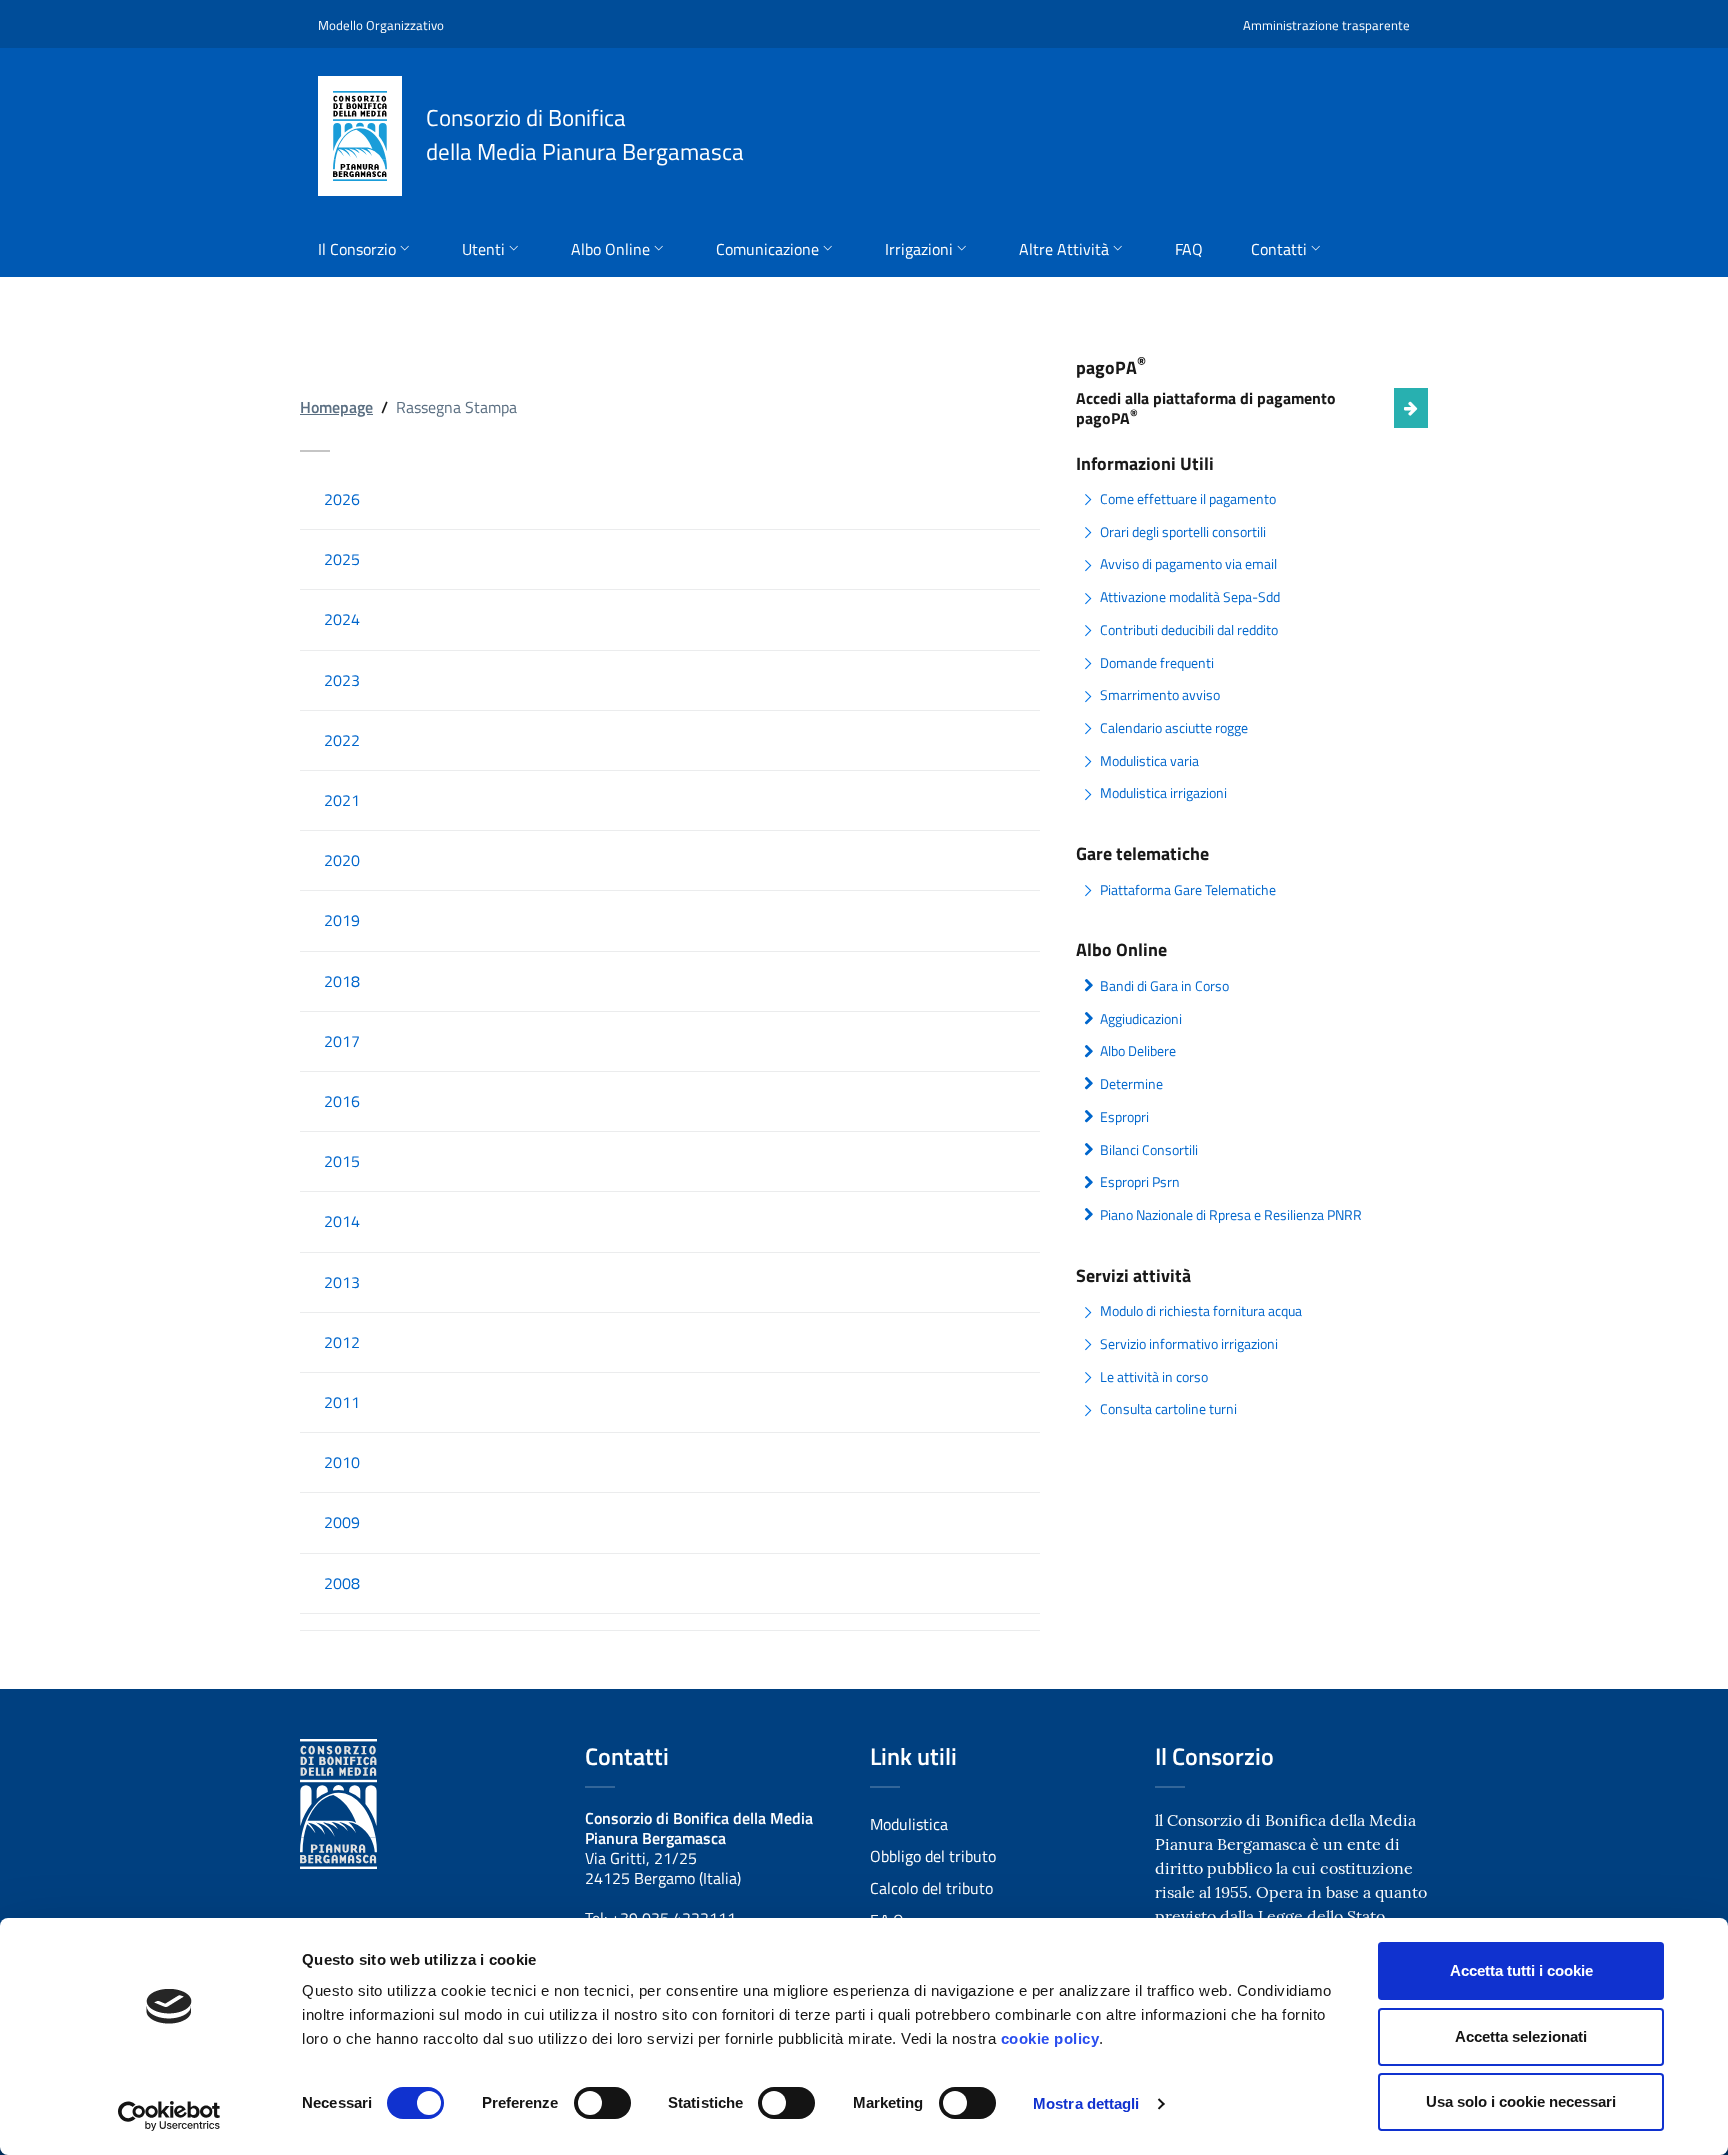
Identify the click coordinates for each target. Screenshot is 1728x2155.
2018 (342, 981)
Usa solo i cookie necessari (1521, 2101)
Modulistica (909, 1824)
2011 (342, 1402)
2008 (342, 1583)
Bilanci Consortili (1149, 1150)
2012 (342, 1342)
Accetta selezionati (1521, 2036)
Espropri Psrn (1140, 1182)
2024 (342, 619)
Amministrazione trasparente (1326, 25)
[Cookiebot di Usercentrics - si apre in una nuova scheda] (169, 2116)
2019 (342, 920)
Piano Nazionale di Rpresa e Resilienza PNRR (1231, 1215)
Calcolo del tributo (931, 1888)
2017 (342, 1041)
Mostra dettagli (1086, 2103)
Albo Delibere (1138, 1051)
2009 (342, 1522)
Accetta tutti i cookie (1521, 1970)
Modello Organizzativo (381, 25)
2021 (342, 800)
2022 (342, 740)
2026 (342, 499)
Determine (1131, 1084)
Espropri (1124, 1117)
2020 (342, 860)
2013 (342, 1282)
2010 (342, 1462)
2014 (342, 1221)
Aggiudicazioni (1141, 1019)
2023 (342, 680)
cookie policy (1050, 2038)
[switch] (602, 2103)
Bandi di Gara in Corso (1164, 986)
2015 (342, 1161)
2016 (342, 1101)
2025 (342, 559)
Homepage (336, 407)
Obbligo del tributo (933, 1856)
